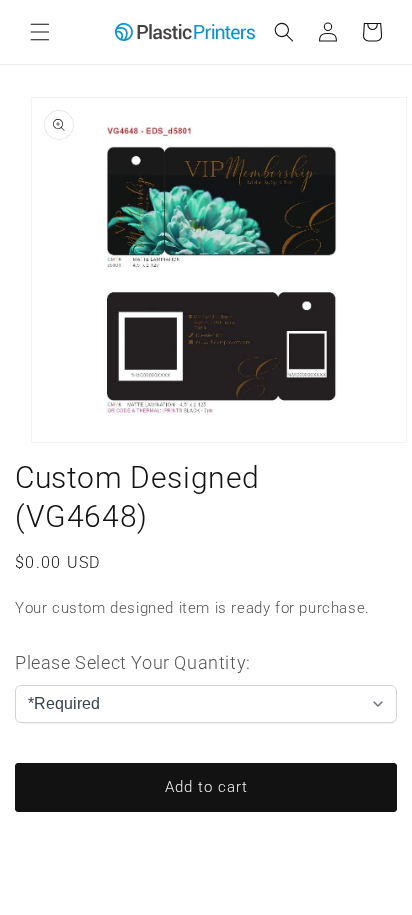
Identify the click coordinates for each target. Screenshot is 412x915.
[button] (40, 32)
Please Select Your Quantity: (133, 662)
